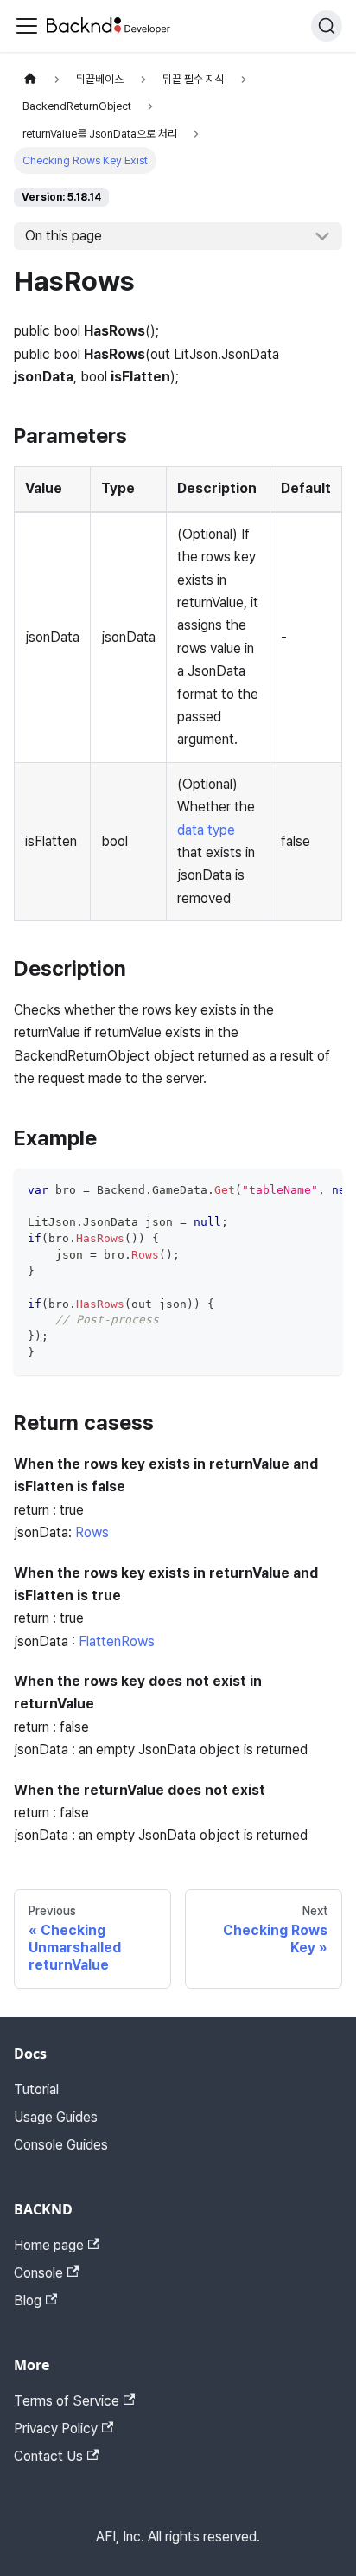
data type (206, 830)
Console (38, 2273)
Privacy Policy (56, 2429)
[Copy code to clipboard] (321, 1190)
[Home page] (30, 79)
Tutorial (36, 2089)
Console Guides (61, 2145)
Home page (49, 2245)
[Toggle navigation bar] (27, 26)
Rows (92, 1532)
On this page (64, 236)
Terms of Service (67, 2401)
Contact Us (48, 2456)
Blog (28, 2300)
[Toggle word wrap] (289, 1190)
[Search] (327, 26)
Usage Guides (56, 2117)
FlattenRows (117, 1641)
